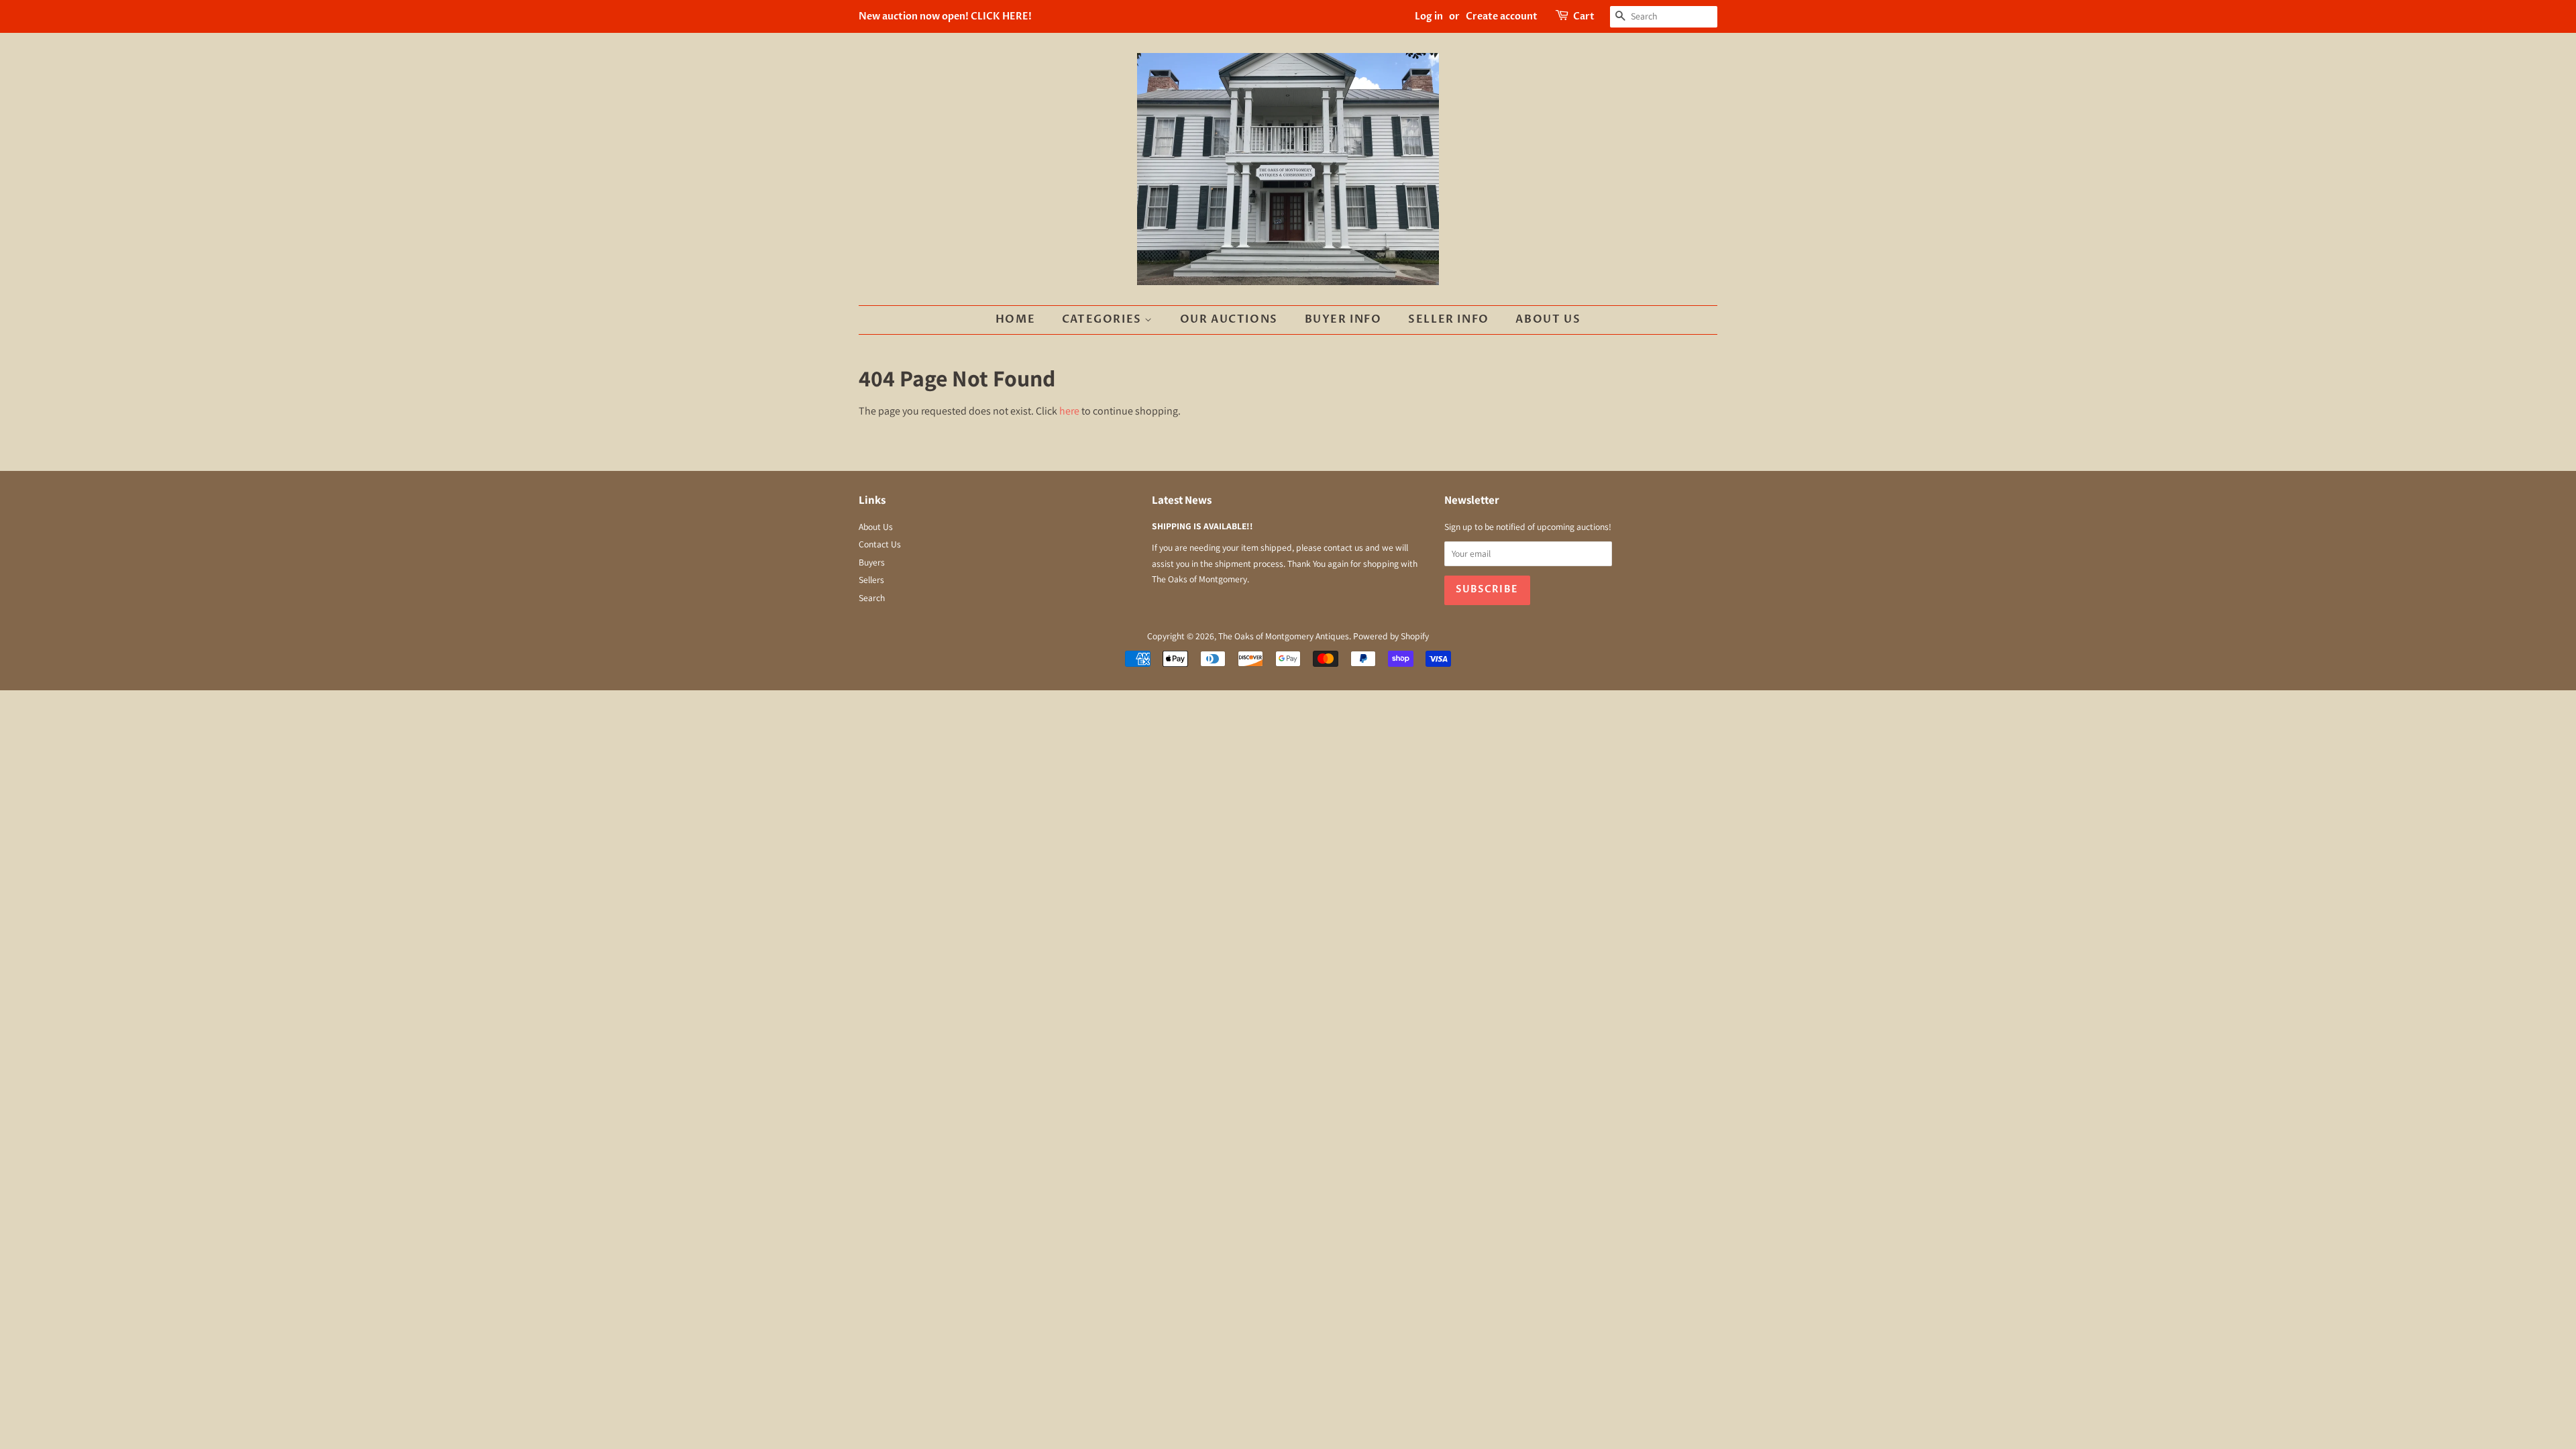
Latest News (1182, 500)
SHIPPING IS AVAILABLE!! (1202, 526)
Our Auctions (1229, 319)
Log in (1429, 16)
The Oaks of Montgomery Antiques (1284, 636)
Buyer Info (1343, 319)
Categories (1104, 319)
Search (872, 598)
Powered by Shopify (1391, 636)
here (1069, 411)
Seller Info (1449, 319)
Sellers (871, 580)
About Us (1548, 319)
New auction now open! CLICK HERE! (945, 16)
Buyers (872, 562)
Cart (1584, 16)
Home (1015, 319)
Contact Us (880, 544)
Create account (1502, 16)
